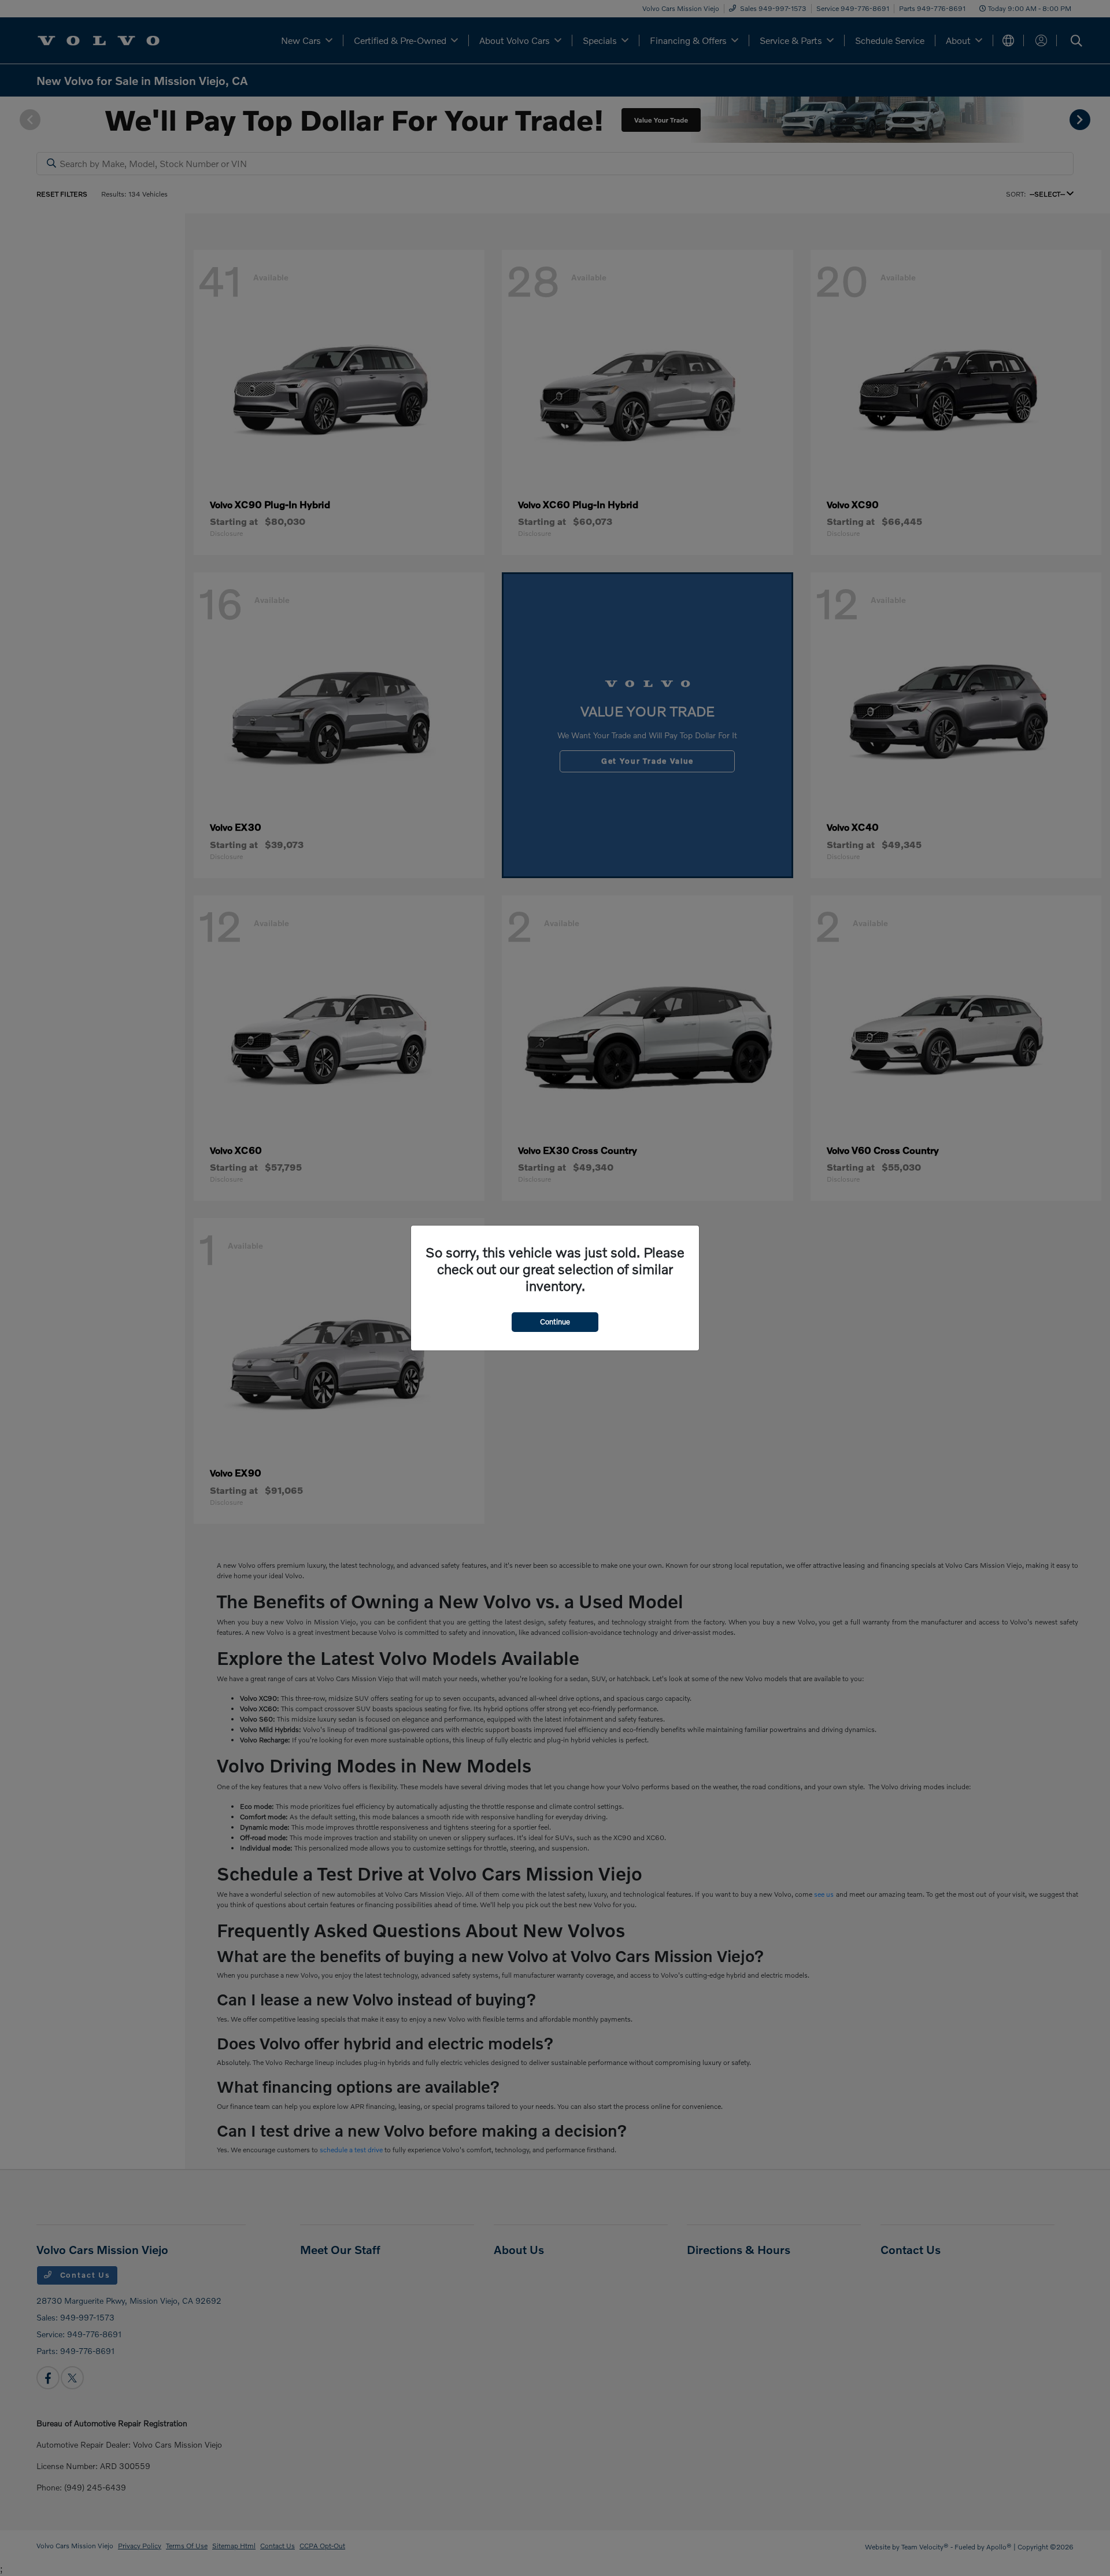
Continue (555, 1322)
